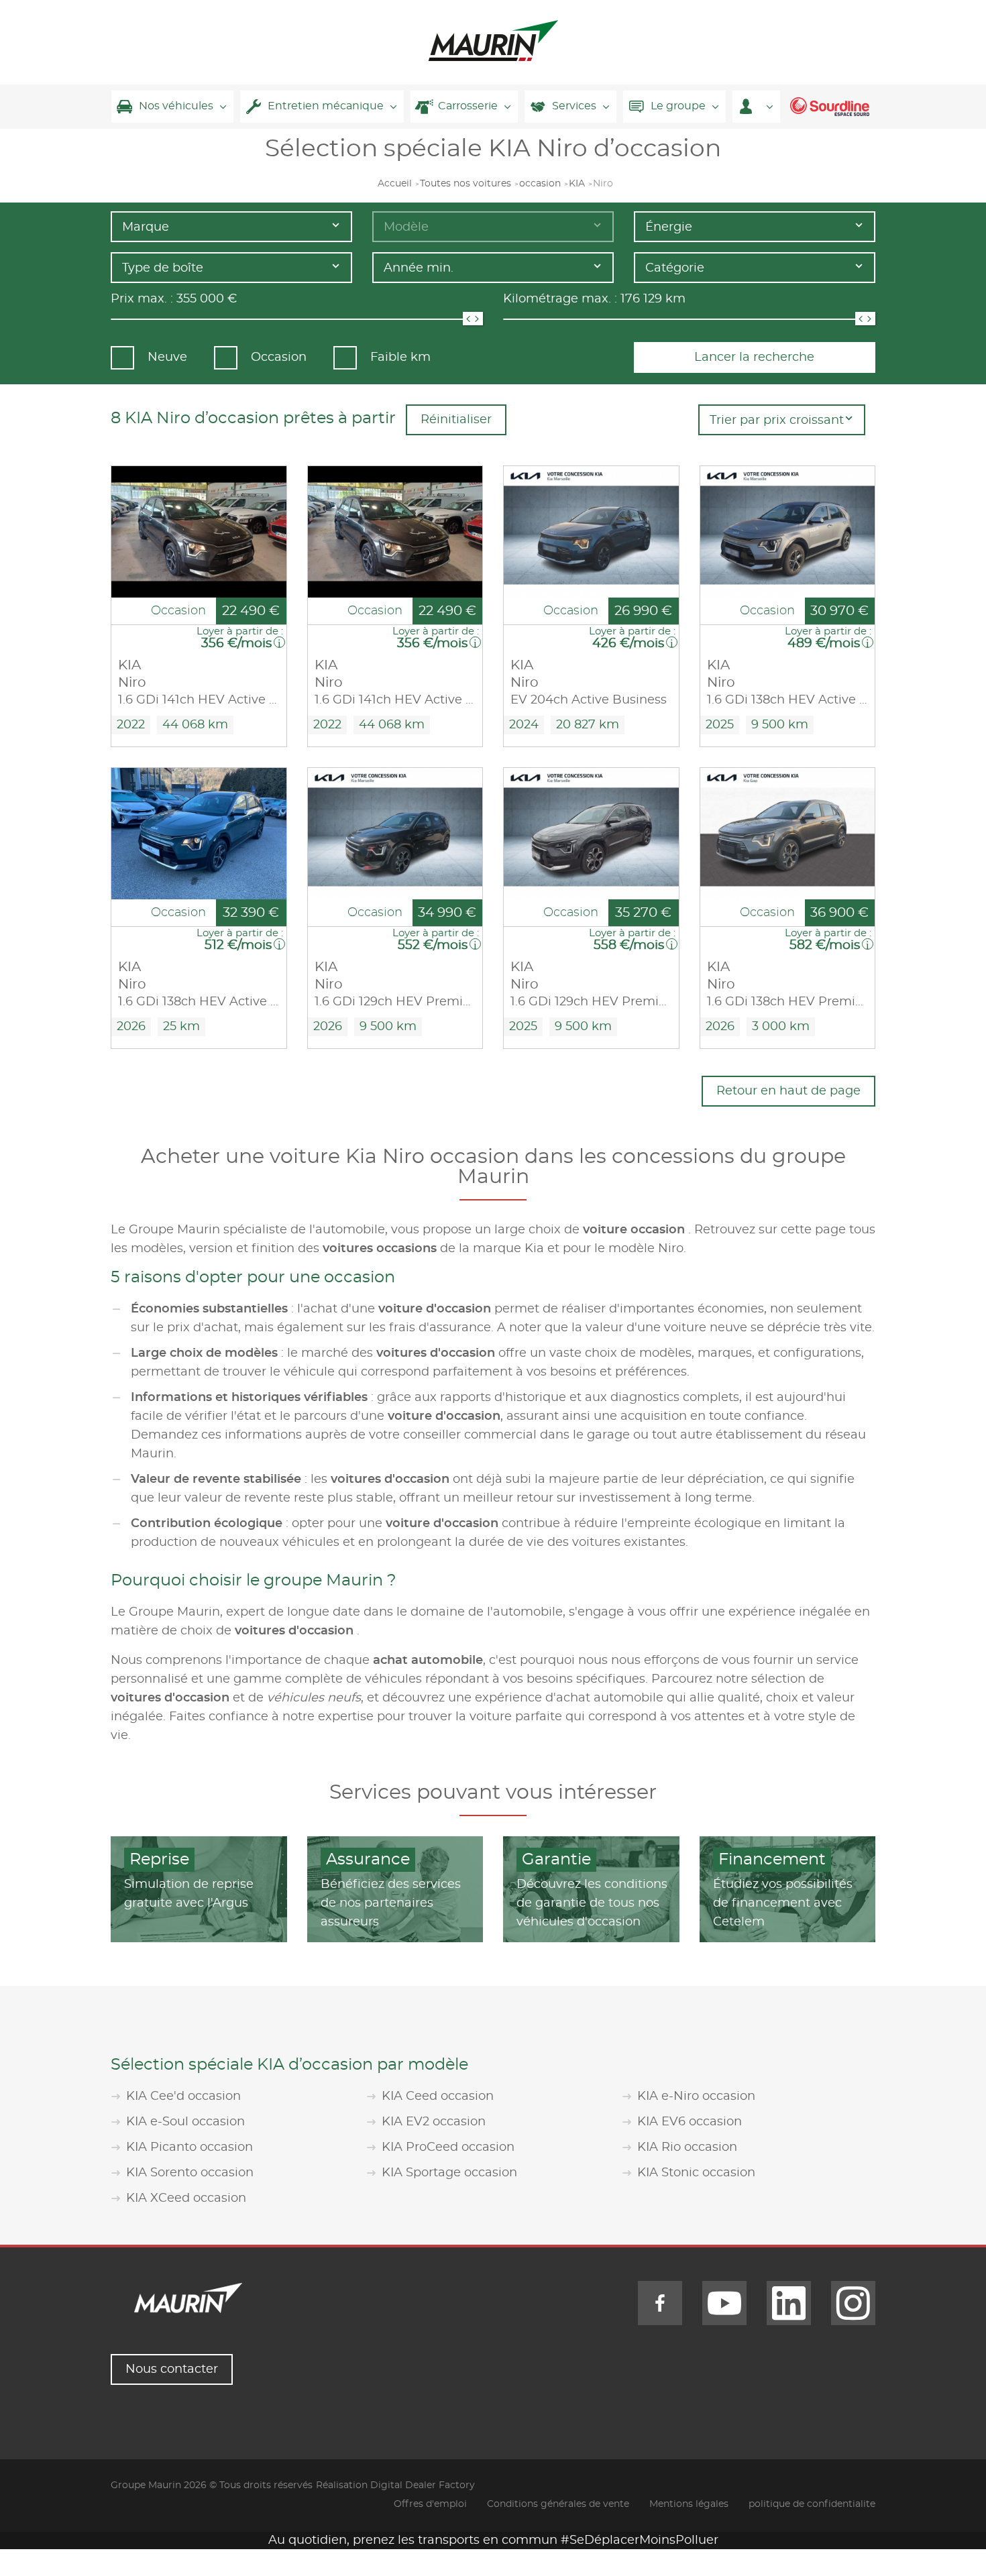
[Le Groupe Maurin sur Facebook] (660, 2303)
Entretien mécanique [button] (326, 106)
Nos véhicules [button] (176, 106)
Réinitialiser (456, 420)
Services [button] (574, 106)
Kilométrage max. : (560, 299)
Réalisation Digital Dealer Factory (395, 2485)
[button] (756, 107)
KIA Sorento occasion (190, 2173)
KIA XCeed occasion (186, 2198)
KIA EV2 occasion (434, 2122)
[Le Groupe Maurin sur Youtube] (724, 2303)
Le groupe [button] (678, 106)
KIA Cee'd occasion (183, 2096)
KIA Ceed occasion (438, 2096)
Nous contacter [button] (172, 2369)
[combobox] (231, 227)
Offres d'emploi (430, 2504)
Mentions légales (689, 2504)
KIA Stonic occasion (696, 2173)
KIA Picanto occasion (189, 2147)
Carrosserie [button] (468, 106)
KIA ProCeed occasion (448, 2147)
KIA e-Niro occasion (696, 2096)
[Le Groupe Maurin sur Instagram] (853, 2303)
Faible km (400, 357)
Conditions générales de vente (558, 2504)
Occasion (279, 357)
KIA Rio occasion (687, 2147)
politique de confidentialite (812, 2504)
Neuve (167, 357)
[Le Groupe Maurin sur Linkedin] (789, 2303)
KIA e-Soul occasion (185, 2122)
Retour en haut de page (788, 1091)
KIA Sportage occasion (449, 2173)
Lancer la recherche (754, 357)
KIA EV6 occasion (690, 2122)
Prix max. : (142, 299)
